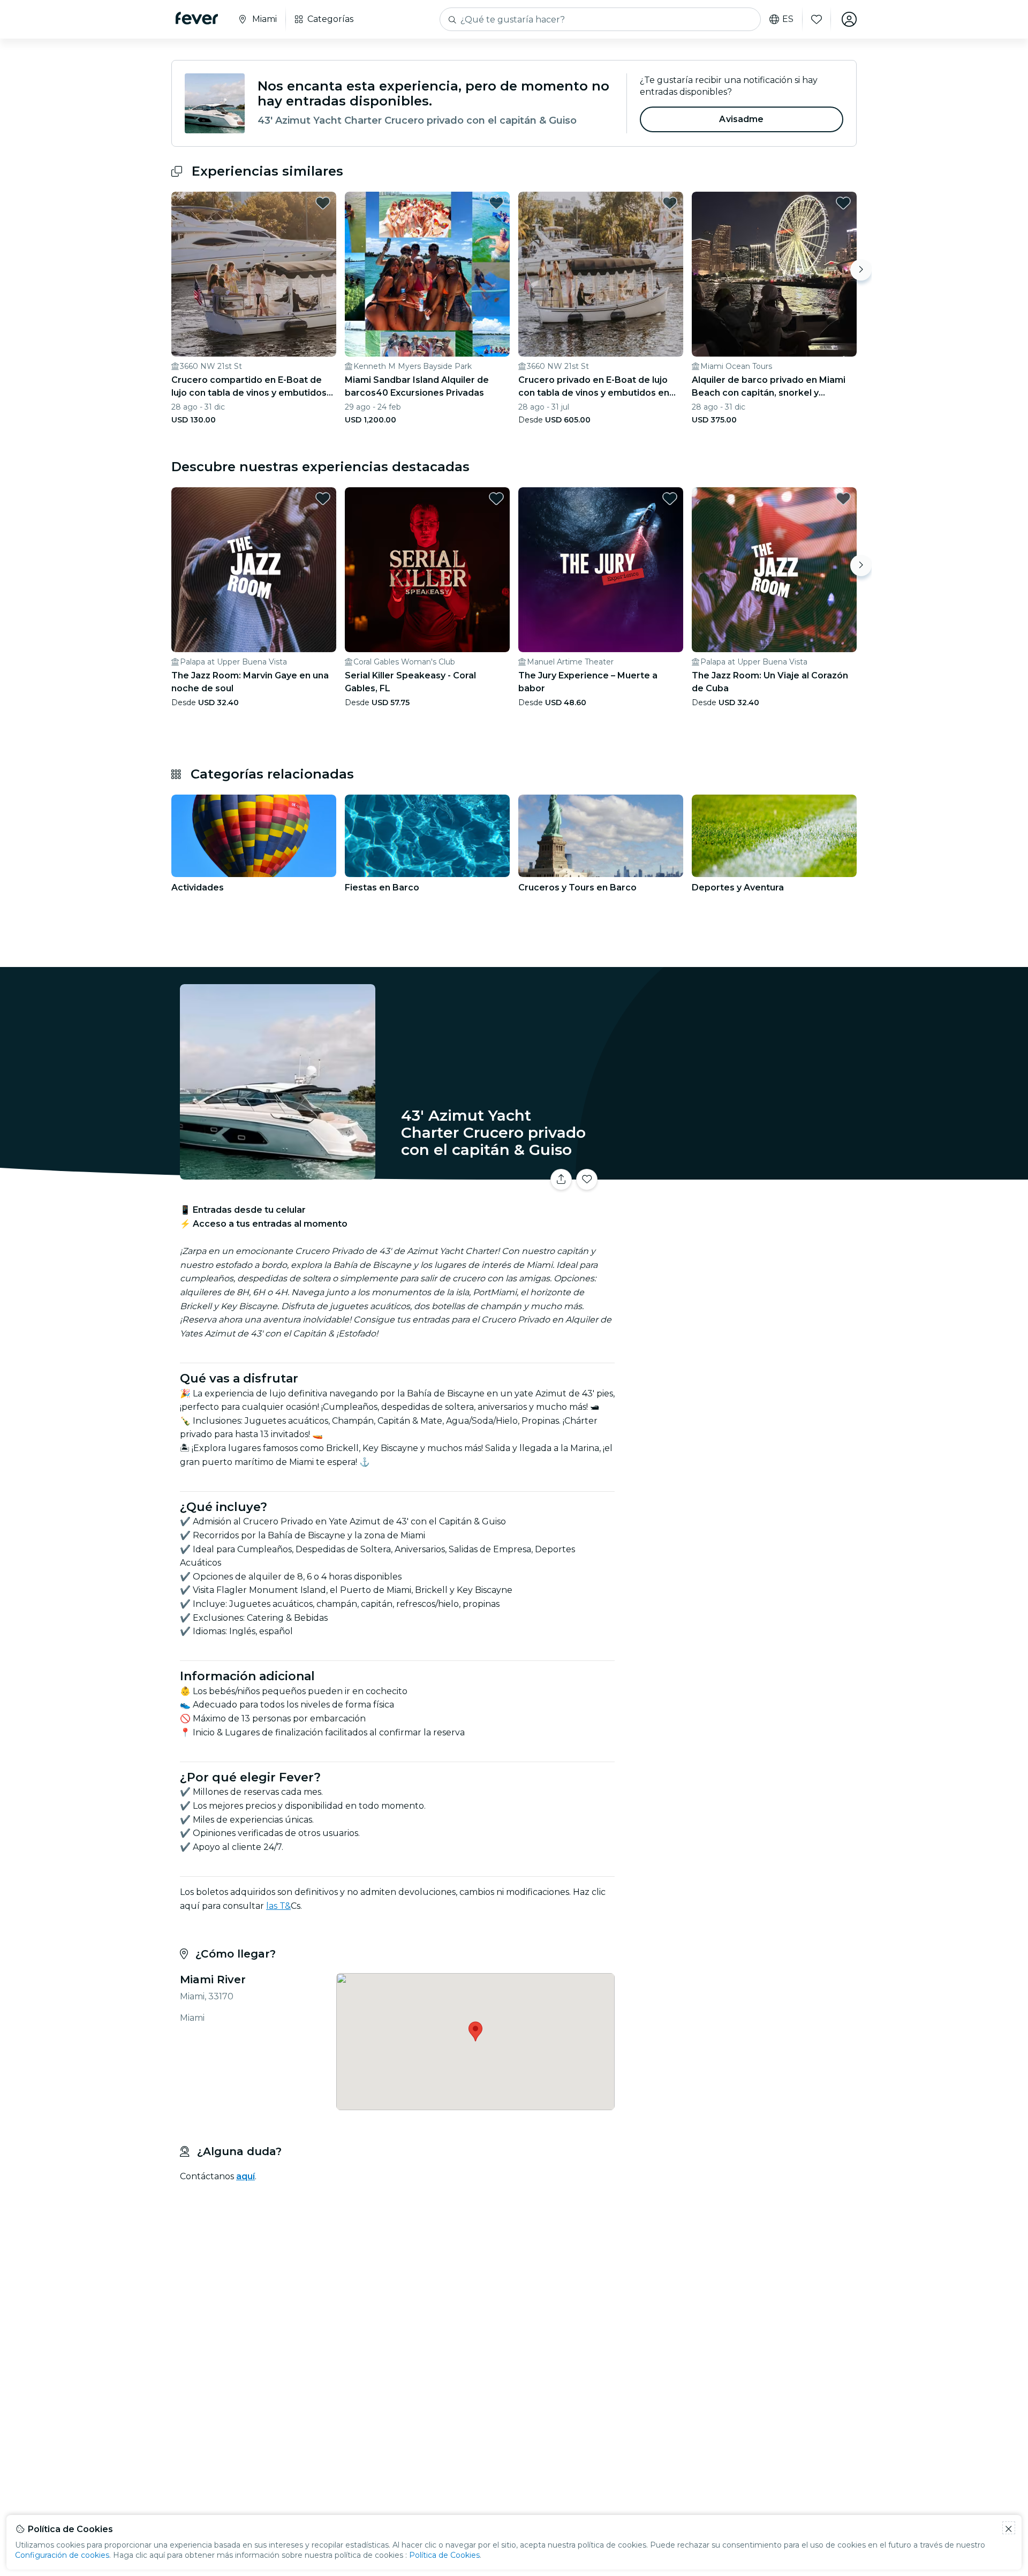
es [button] (788, 19)
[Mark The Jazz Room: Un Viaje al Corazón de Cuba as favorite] (843, 498)
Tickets (738, 1173)
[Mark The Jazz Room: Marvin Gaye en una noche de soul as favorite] (323, 498)
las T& (278, 1906)
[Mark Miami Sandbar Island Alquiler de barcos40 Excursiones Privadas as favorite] (496, 203)
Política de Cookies (444, 2555)
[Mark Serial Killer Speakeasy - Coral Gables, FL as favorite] (496, 498)
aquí (245, 2176)
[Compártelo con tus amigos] (561, 1180)
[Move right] (861, 270)
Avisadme (741, 119)
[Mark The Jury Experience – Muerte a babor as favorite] (670, 498)
